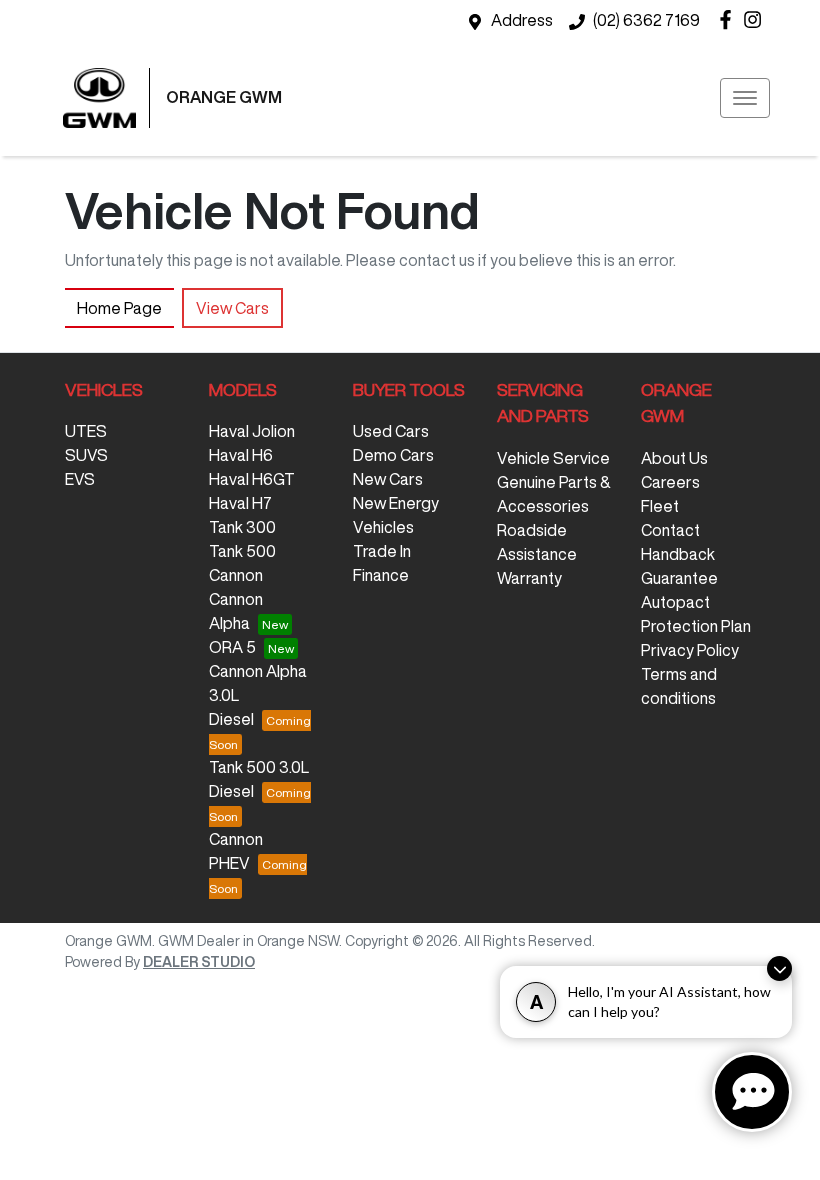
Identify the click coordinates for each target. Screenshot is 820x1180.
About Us (674, 458)
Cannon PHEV (236, 851)
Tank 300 (242, 527)
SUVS (86, 455)
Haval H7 (240, 503)
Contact (670, 530)
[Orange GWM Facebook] (729, 19)
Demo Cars (393, 455)
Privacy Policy (690, 650)
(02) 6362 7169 (646, 20)
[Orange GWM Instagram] (756, 19)
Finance (381, 575)
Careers (670, 482)
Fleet (660, 506)
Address (522, 20)
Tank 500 (242, 551)
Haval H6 (241, 455)
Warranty (529, 578)
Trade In (382, 551)
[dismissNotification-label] (779, 968)
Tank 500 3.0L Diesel (259, 779)
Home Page (119, 308)
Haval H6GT (252, 479)
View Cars (232, 308)
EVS (80, 479)
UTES (86, 431)
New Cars (388, 479)
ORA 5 (232, 647)
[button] (745, 98)
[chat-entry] (752, 1092)
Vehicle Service (553, 458)
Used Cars (391, 431)
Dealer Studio (199, 962)
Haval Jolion (252, 431)
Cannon (236, 575)
